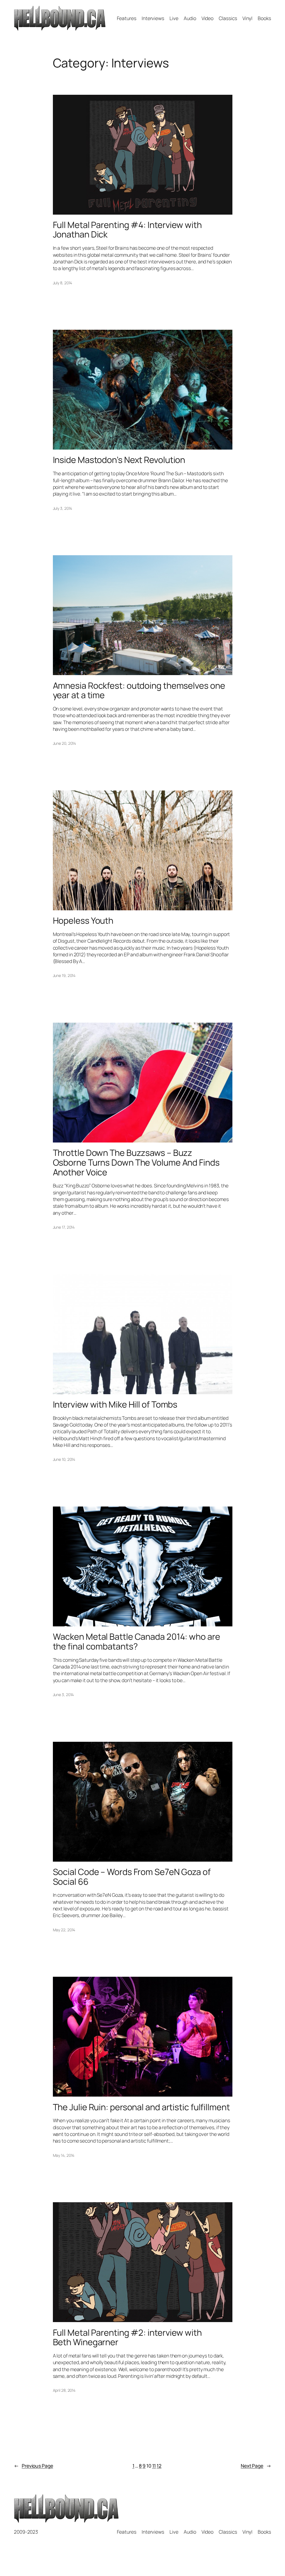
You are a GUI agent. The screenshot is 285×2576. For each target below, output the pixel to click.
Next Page (256, 2466)
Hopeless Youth (83, 920)
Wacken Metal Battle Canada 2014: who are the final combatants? (137, 1641)
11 (154, 2466)
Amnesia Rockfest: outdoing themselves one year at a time (139, 690)
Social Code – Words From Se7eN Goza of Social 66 (132, 1877)
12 (159, 2466)
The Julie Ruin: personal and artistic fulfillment (141, 2107)
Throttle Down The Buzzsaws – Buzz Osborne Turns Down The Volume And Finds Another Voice (136, 1162)
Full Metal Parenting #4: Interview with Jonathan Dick (127, 230)
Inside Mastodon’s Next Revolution (119, 460)
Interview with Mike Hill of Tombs (115, 1404)
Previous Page (34, 2466)
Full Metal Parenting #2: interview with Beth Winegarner (127, 2337)
